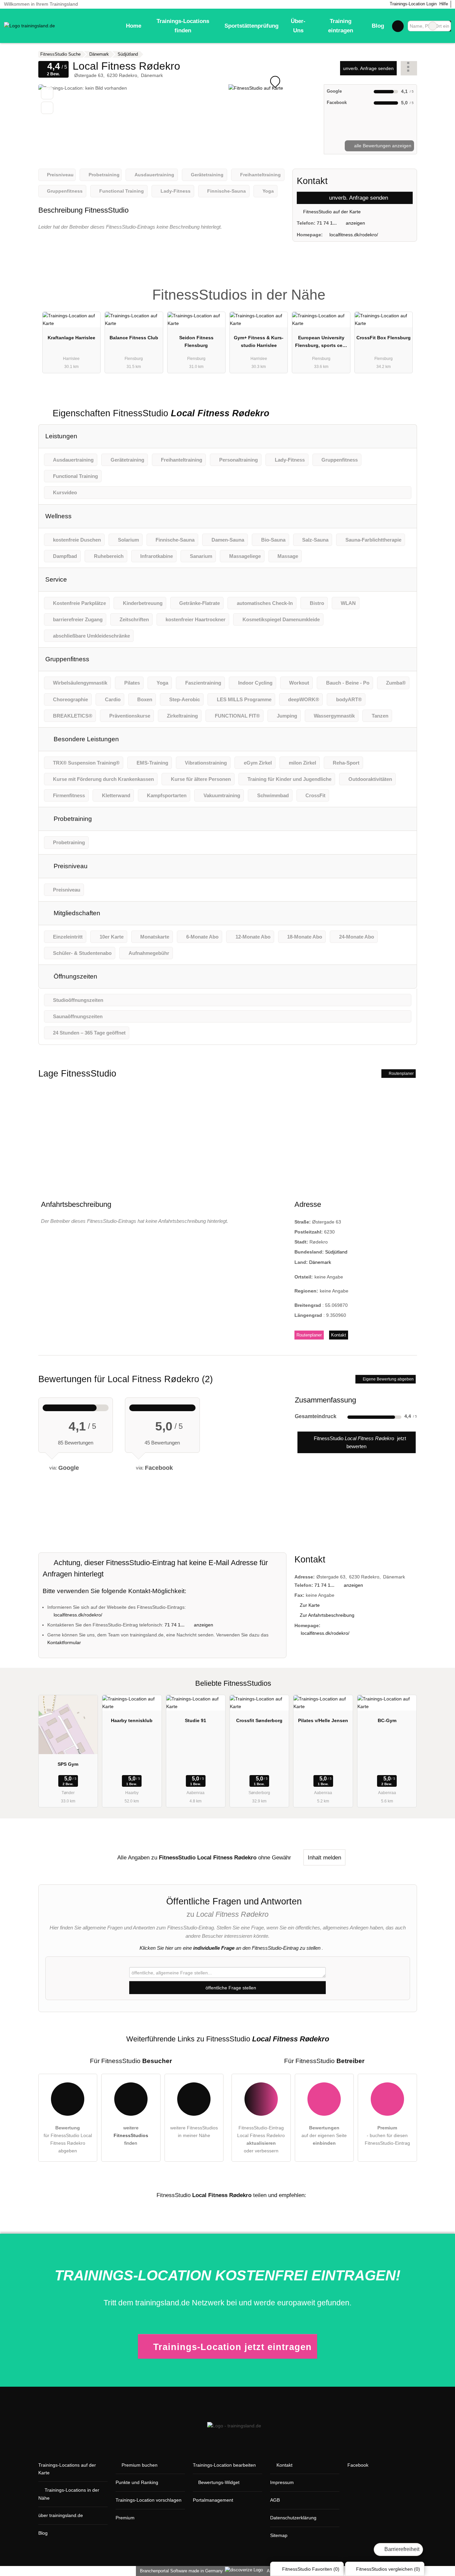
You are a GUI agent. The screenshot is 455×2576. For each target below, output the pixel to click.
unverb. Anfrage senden (368, 68)
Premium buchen (140, 2465)
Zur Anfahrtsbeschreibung (327, 1615)
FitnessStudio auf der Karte (331, 212)
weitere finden (131, 2135)
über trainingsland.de (61, 2515)
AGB (275, 2500)
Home (134, 26)
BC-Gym (387, 1720)
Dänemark (320, 1262)
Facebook (358, 2465)
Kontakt (339, 1335)
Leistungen (61, 436)
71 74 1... (327, 223)
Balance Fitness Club (134, 338)
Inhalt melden (324, 1857)
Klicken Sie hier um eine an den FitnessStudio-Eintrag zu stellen (230, 1948)
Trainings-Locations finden (183, 26)
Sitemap (279, 2535)
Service (56, 579)
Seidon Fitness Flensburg (196, 341)
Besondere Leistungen (85, 739)
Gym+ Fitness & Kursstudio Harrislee (259, 341)
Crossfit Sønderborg (259, 1720)
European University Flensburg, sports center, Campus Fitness (321, 343)
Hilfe (444, 4)
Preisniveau (70, 866)
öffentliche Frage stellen (230, 1988)
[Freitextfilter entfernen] (433, 26)
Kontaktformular (64, 1642)
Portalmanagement (213, 2500)
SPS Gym (68, 1764)
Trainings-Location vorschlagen (149, 2500)
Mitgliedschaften (76, 913)
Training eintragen (341, 26)
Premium (403, 289)
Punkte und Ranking (137, 2482)
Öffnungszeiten (75, 976)
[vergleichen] (47, 108)
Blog (378, 26)
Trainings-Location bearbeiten (224, 2465)
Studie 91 (196, 1720)
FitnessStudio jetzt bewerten (359, 1442)
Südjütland (336, 1252)
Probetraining (72, 819)
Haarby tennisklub (132, 1720)
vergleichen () (388, 2569)
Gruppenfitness (67, 659)
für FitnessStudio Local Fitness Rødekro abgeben (68, 2139)
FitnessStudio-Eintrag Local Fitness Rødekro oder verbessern (261, 2139)
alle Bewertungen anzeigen (382, 146)
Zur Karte (310, 1605)
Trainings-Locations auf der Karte (67, 2469)
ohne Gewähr (275, 1857)
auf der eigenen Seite (324, 2135)
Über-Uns (298, 26)
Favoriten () (311, 2569)
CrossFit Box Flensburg (384, 338)
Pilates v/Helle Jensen (323, 1720)
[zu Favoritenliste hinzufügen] (47, 93)
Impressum (282, 2482)
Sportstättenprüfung (251, 26)
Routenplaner (401, 1074)
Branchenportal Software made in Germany (180, 2571)
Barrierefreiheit (401, 2549)
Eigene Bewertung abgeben (388, 1379)
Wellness (58, 516)
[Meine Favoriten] (398, 26)
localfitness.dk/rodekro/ (354, 235)
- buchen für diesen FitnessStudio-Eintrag (387, 2135)
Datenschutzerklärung (293, 2518)
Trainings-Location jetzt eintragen (232, 2347)
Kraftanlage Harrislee (71, 338)
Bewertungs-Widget (219, 2482)
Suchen (446, 26)
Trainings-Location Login (413, 4)
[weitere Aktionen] (409, 68)
